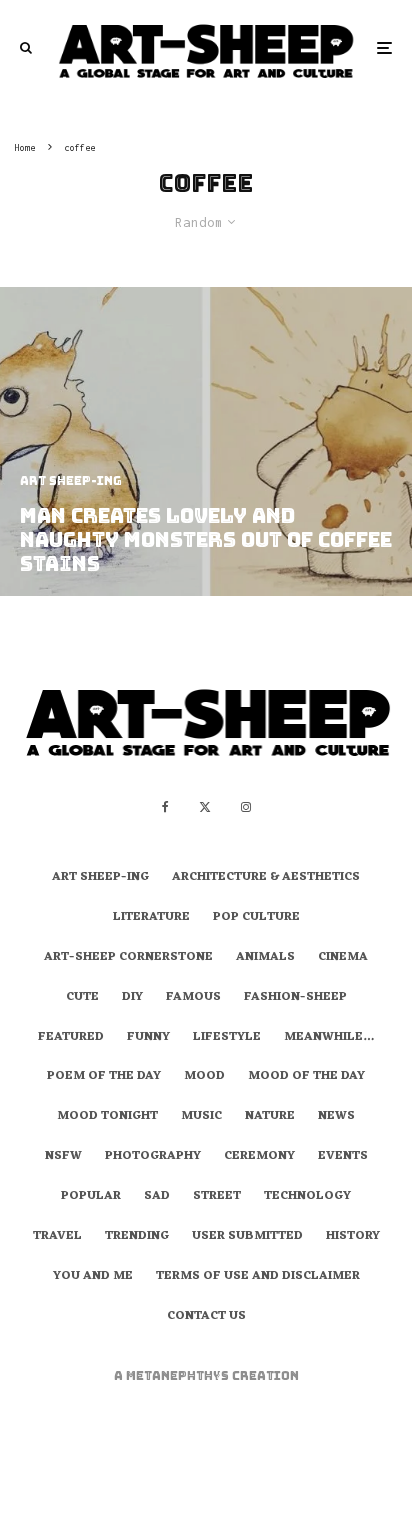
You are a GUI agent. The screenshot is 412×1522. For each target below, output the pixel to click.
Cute (82, 998)
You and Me (93, 1277)
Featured (71, 1038)
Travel (57, 1237)
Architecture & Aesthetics (266, 878)
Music (201, 1117)
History (353, 1237)
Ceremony (259, 1157)
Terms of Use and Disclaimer (258, 1277)
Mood (204, 1077)
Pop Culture (256, 918)
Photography (153, 1157)
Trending (137, 1237)
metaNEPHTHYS (179, 1376)
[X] (205, 807)
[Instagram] (246, 807)
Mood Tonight (107, 1117)
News (336, 1117)
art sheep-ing (100, 878)
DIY (132, 998)
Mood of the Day (306, 1077)
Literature (151, 918)
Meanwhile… (329, 1038)
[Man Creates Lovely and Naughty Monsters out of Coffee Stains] (206, 441)
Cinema (343, 958)
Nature (270, 1117)
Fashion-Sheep (295, 998)
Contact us (206, 1317)
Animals (265, 958)
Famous (193, 998)
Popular (91, 1197)
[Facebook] (165, 807)
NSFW (63, 1157)
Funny (148, 1038)
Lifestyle (227, 1038)
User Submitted (247, 1237)
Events (343, 1157)
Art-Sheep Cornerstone (128, 958)
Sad (157, 1197)
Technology (307, 1197)
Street (217, 1197)
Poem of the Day (104, 1077)
